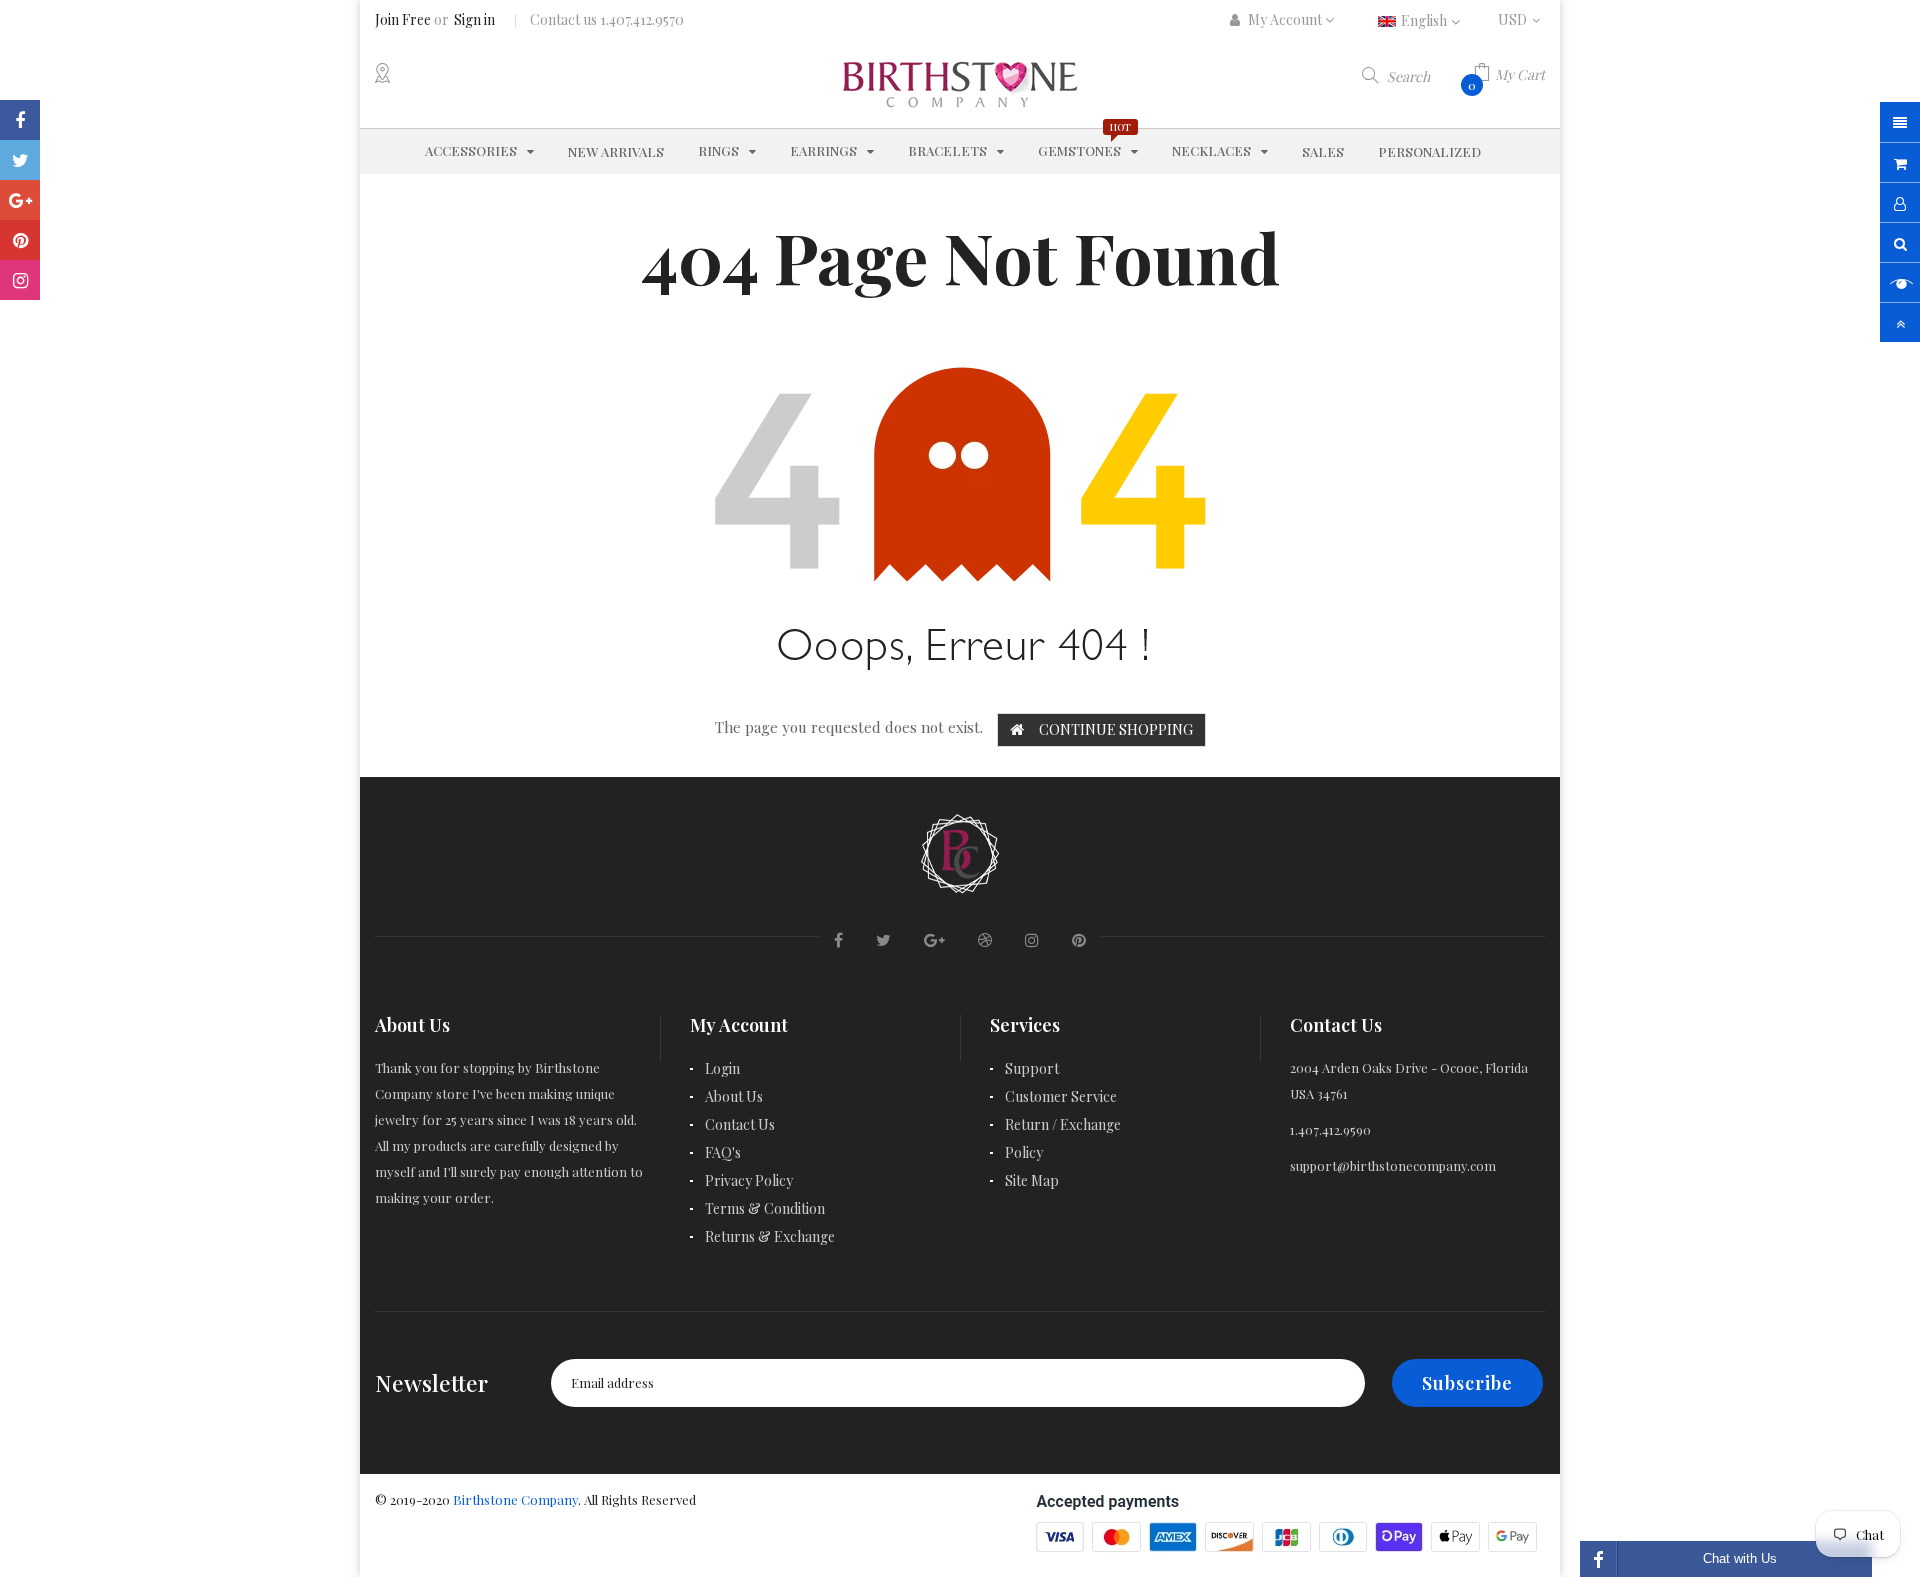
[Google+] (20, 200)
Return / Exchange (1063, 1124)
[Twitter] (20, 160)
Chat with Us (1740, 1558)
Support (1032, 1068)
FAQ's (723, 1152)
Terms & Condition (765, 1208)
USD (1521, 19)
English (1425, 20)
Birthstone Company (515, 1499)
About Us (734, 1096)
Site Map (1032, 1180)
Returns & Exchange (770, 1236)
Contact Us (740, 1124)
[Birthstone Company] (960, 850)
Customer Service (1061, 1096)
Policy (1024, 1152)
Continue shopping (1116, 729)
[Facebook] (20, 120)
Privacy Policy (749, 1180)
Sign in (474, 19)
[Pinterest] (20, 240)
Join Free (403, 19)
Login (722, 1068)
